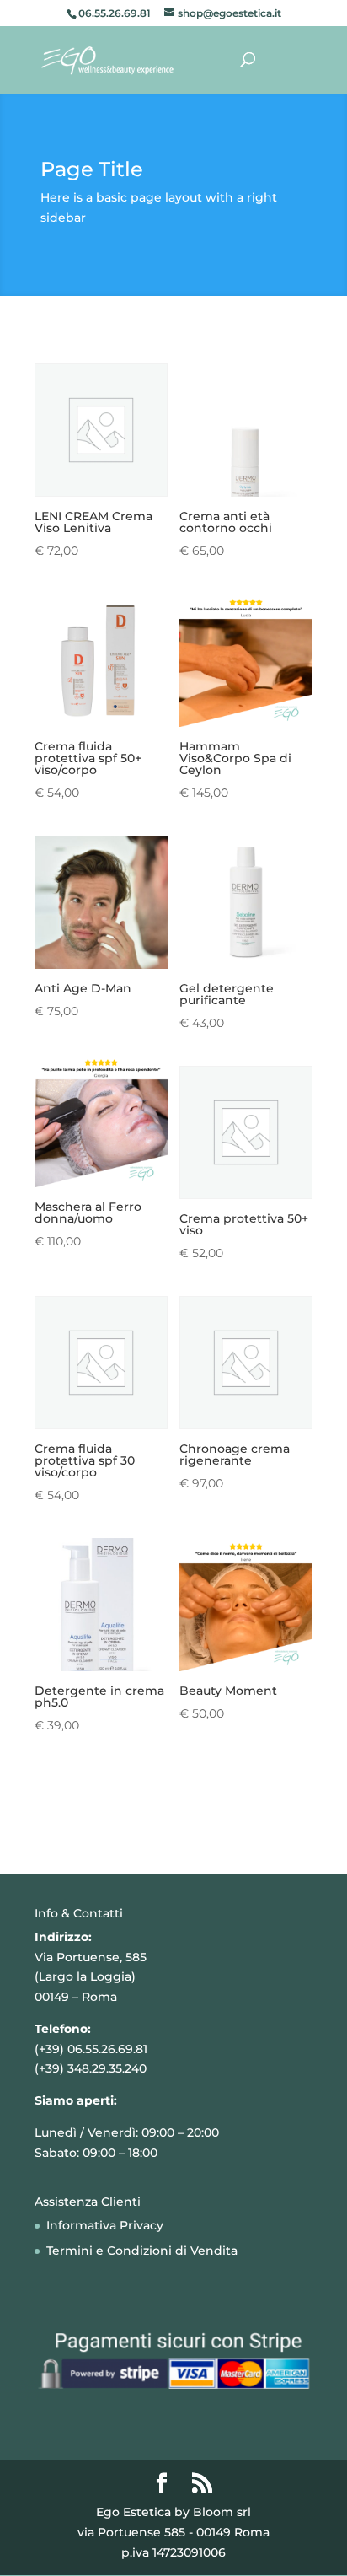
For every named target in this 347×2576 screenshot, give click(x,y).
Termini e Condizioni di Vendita (142, 2251)
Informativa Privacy (105, 2225)
